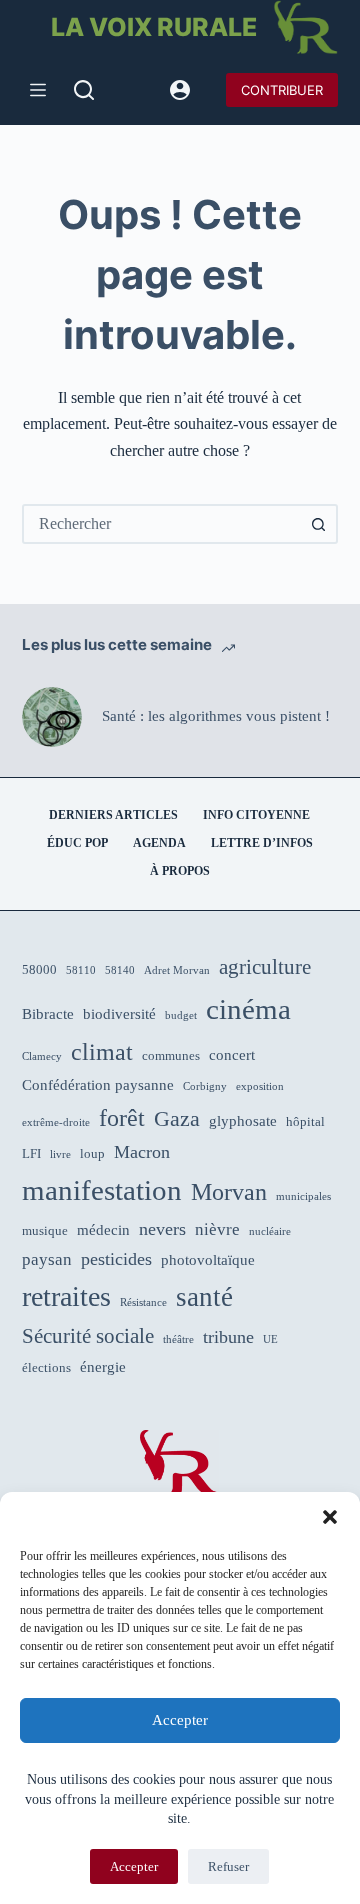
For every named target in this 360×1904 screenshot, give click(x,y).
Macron (142, 1152)
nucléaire (270, 1231)
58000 (39, 969)
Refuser (228, 1866)
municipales (303, 1196)
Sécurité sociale (88, 1336)
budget (181, 1015)
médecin (103, 1230)
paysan (47, 1259)
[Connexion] (180, 90)
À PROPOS (180, 871)
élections (46, 1367)
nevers (162, 1229)
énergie (103, 1367)
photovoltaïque (208, 1260)
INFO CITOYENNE (256, 815)
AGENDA (159, 843)
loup (92, 1153)
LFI (31, 1153)
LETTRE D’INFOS (262, 843)
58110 (81, 970)
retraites (66, 1296)
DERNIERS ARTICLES (113, 815)
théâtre (178, 1339)
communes (171, 1055)
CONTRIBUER (282, 90)
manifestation (102, 1190)
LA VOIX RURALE (154, 27)
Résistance (143, 1302)
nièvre (217, 1229)
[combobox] (162, 524)
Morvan (229, 1192)
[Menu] (38, 90)
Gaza (177, 1119)
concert (232, 1055)
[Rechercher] (84, 90)
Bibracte (48, 1014)
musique (45, 1230)
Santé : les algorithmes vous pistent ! (216, 716)
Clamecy (42, 1056)
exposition (260, 1086)
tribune (228, 1337)
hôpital (305, 1121)
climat (102, 1052)
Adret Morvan (177, 970)
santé (204, 1297)
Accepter (180, 1720)
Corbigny (205, 1086)
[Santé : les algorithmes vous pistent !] (52, 717)
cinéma (248, 1009)
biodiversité (119, 1014)
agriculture (265, 967)
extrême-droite (56, 1122)
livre (60, 1154)
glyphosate (243, 1121)
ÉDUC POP (77, 843)
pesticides (116, 1259)
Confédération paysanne (98, 1085)
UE (270, 1339)
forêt (122, 1118)
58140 (120, 970)
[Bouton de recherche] (318, 524)
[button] (330, 1517)
